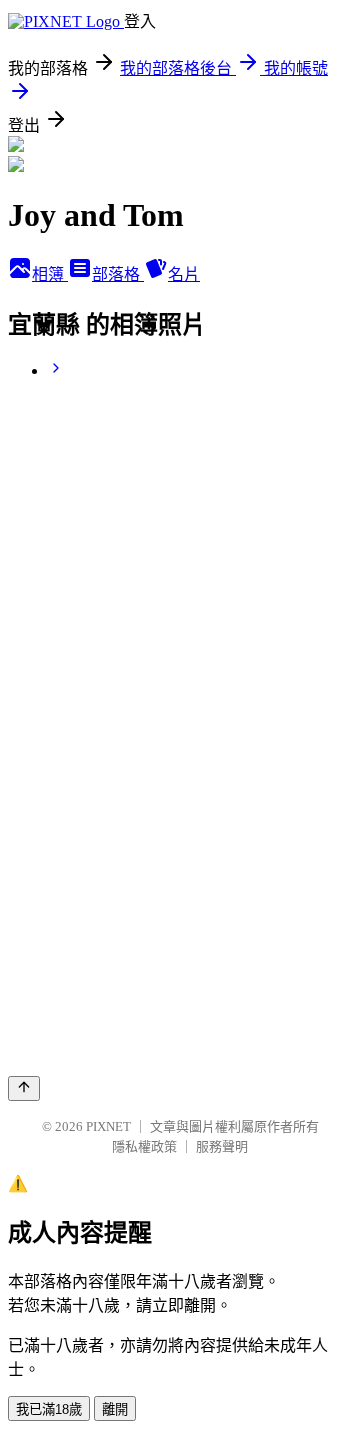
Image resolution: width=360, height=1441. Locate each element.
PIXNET (108, 1126)
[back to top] (24, 1088)
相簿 (50, 274)
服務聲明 (222, 1146)
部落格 (118, 274)
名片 (184, 274)
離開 (115, 1409)
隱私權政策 (144, 1146)
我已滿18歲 (49, 1409)
